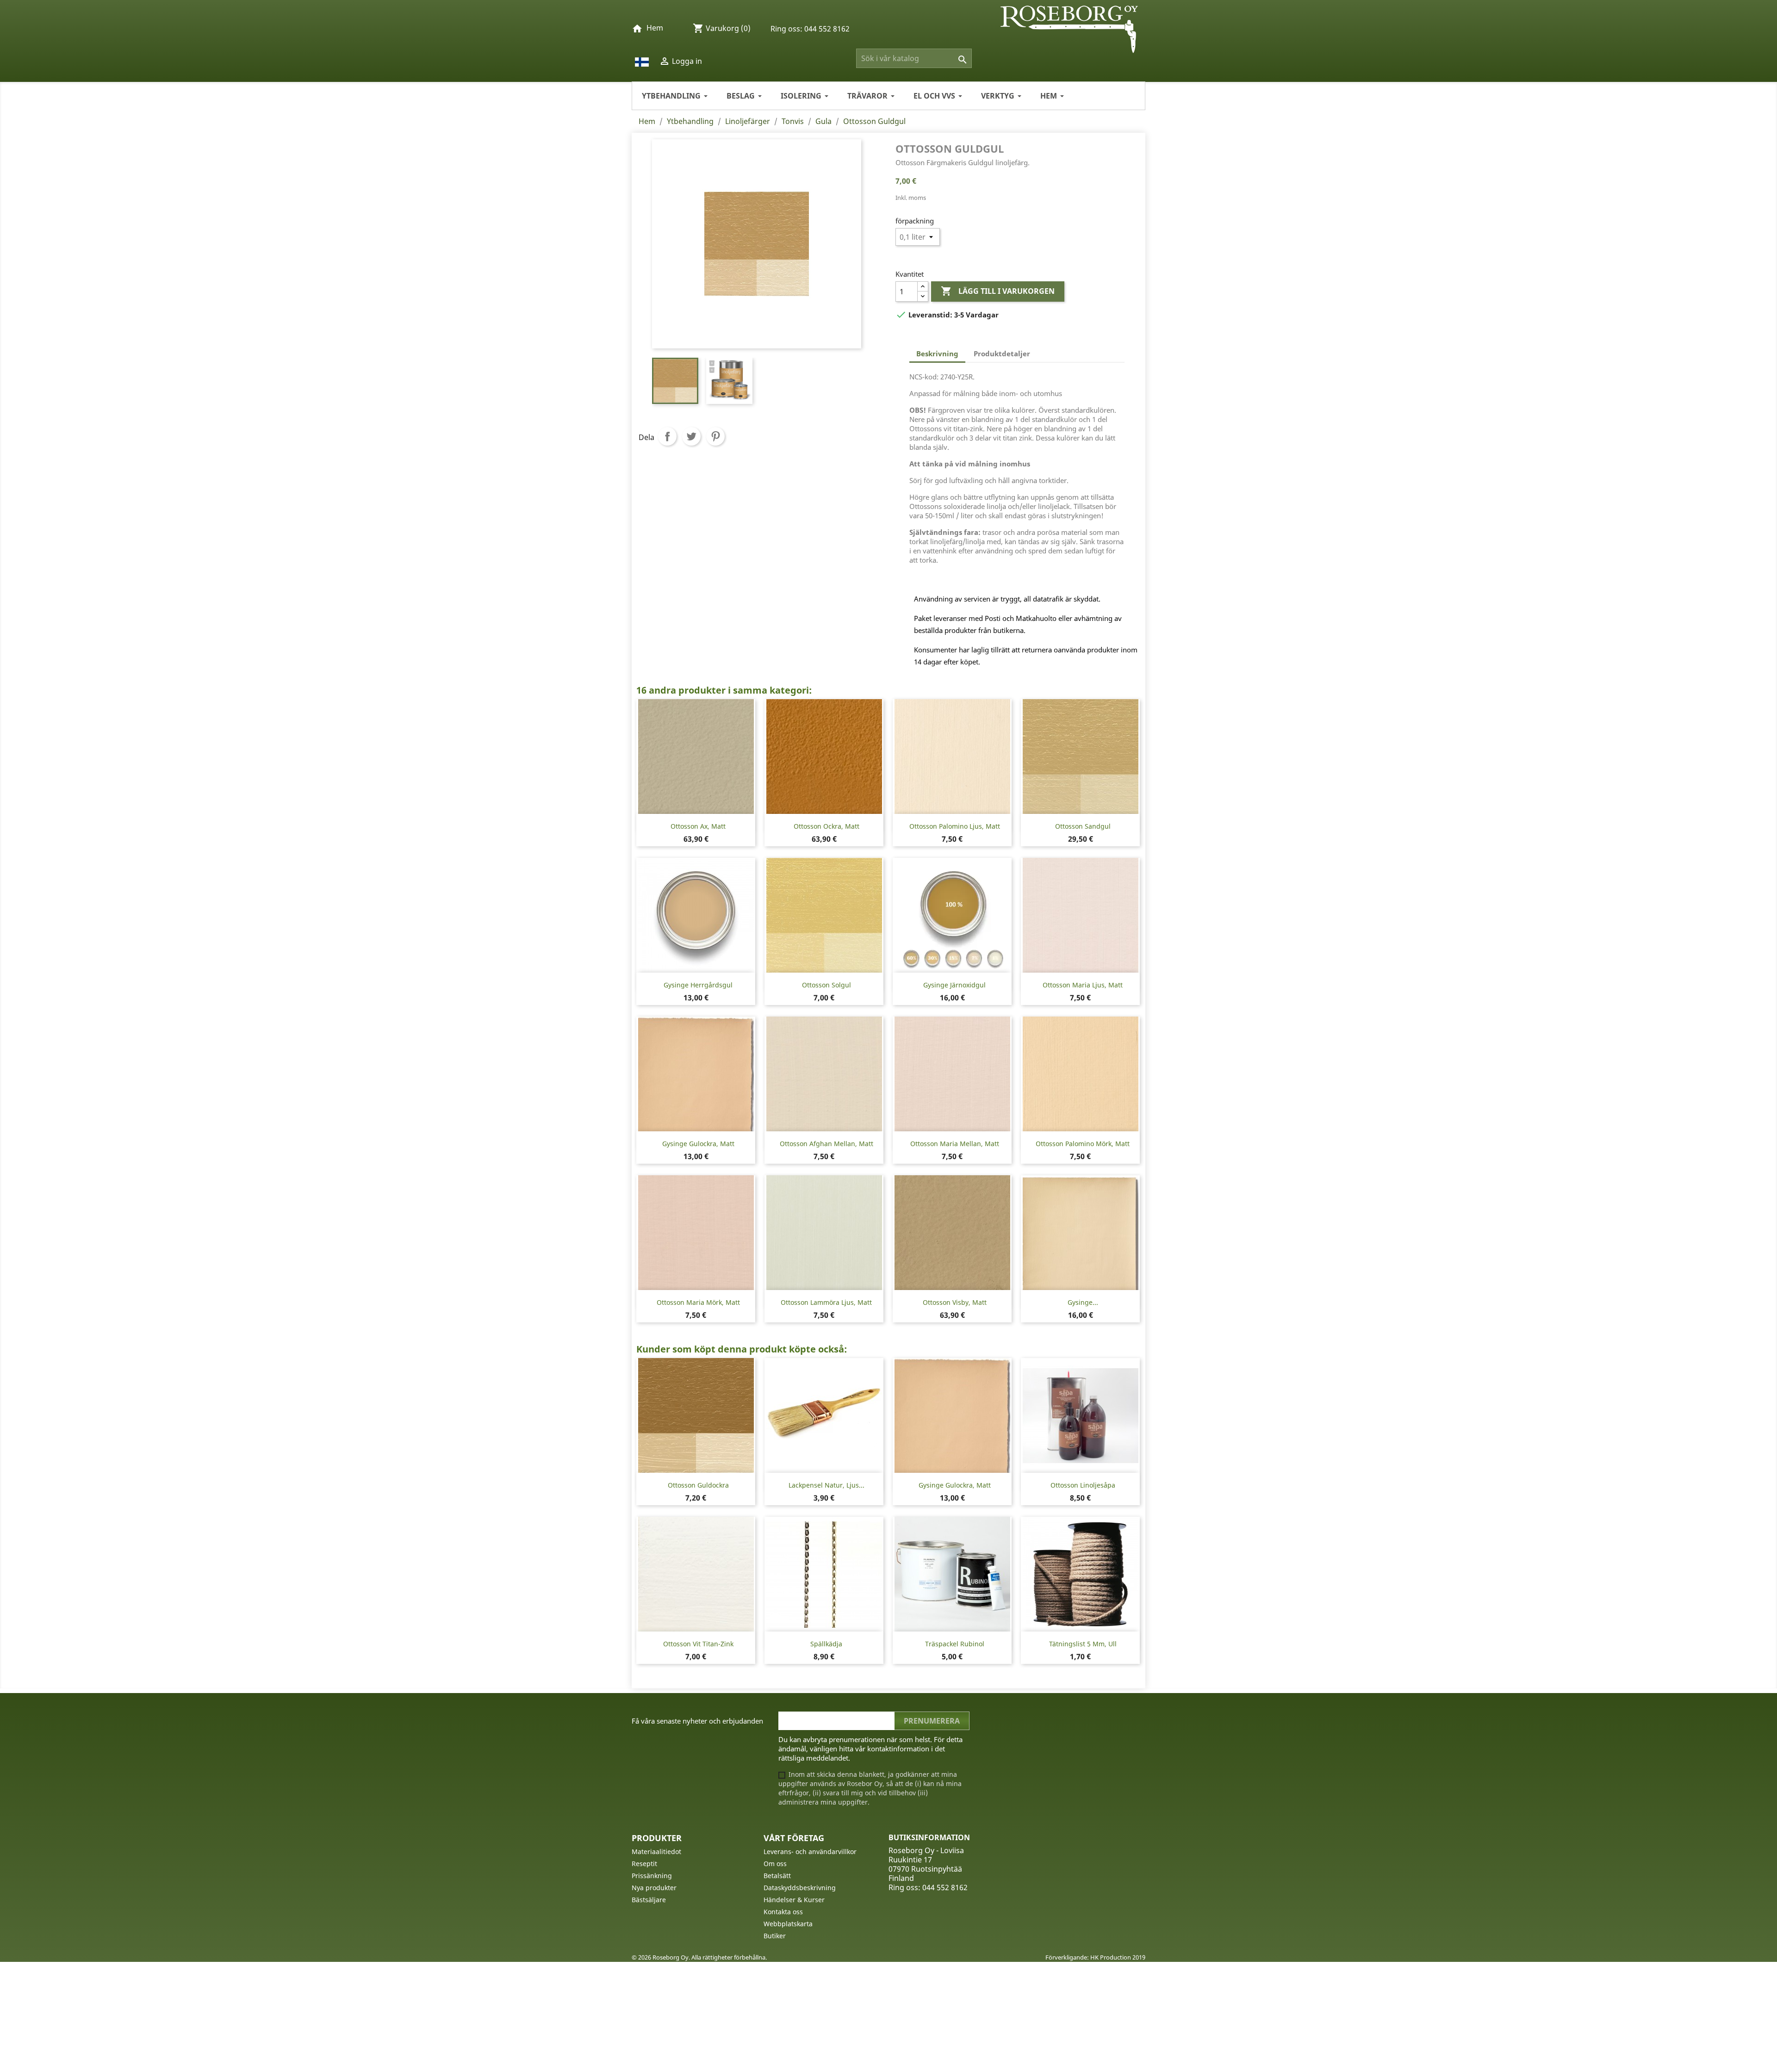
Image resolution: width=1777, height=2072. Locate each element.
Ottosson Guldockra (698, 1485)
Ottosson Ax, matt (698, 826)
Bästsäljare (649, 1900)
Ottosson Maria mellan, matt (955, 1144)
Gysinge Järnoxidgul (954, 985)
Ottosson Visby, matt (955, 1302)
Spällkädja (826, 1644)
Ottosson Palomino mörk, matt (1083, 1144)
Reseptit (644, 1864)
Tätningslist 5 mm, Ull (1083, 1644)
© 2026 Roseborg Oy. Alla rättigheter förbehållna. (699, 1957)
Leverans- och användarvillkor (810, 1852)
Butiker (775, 1936)
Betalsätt (777, 1876)
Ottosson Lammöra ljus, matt (826, 1302)
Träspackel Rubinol (955, 1644)
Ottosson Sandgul (1083, 826)
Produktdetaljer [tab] (1002, 354)
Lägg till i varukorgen (998, 291)
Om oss (775, 1864)
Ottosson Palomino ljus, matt (955, 826)
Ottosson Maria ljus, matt (1083, 985)
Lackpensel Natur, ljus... (826, 1485)
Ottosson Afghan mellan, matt (826, 1144)
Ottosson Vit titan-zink (698, 1644)
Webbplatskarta (788, 1924)
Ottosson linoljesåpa (1083, 1485)
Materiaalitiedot (656, 1852)
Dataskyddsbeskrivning (800, 1888)
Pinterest (715, 436)
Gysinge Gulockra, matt (698, 1144)
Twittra (691, 436)
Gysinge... (1083, 1302)
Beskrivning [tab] (937, 354)
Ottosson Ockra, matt (826, 826)
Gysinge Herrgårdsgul (698, 985)
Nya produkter (654, 1888)
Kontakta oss (783, 1912)
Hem (655, 28)
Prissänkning (652, 1876)
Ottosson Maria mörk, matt (698, 1302)
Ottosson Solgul (826, 985)
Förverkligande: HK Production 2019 (1095, 1957)
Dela (667, 436)
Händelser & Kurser (794, 1900)
